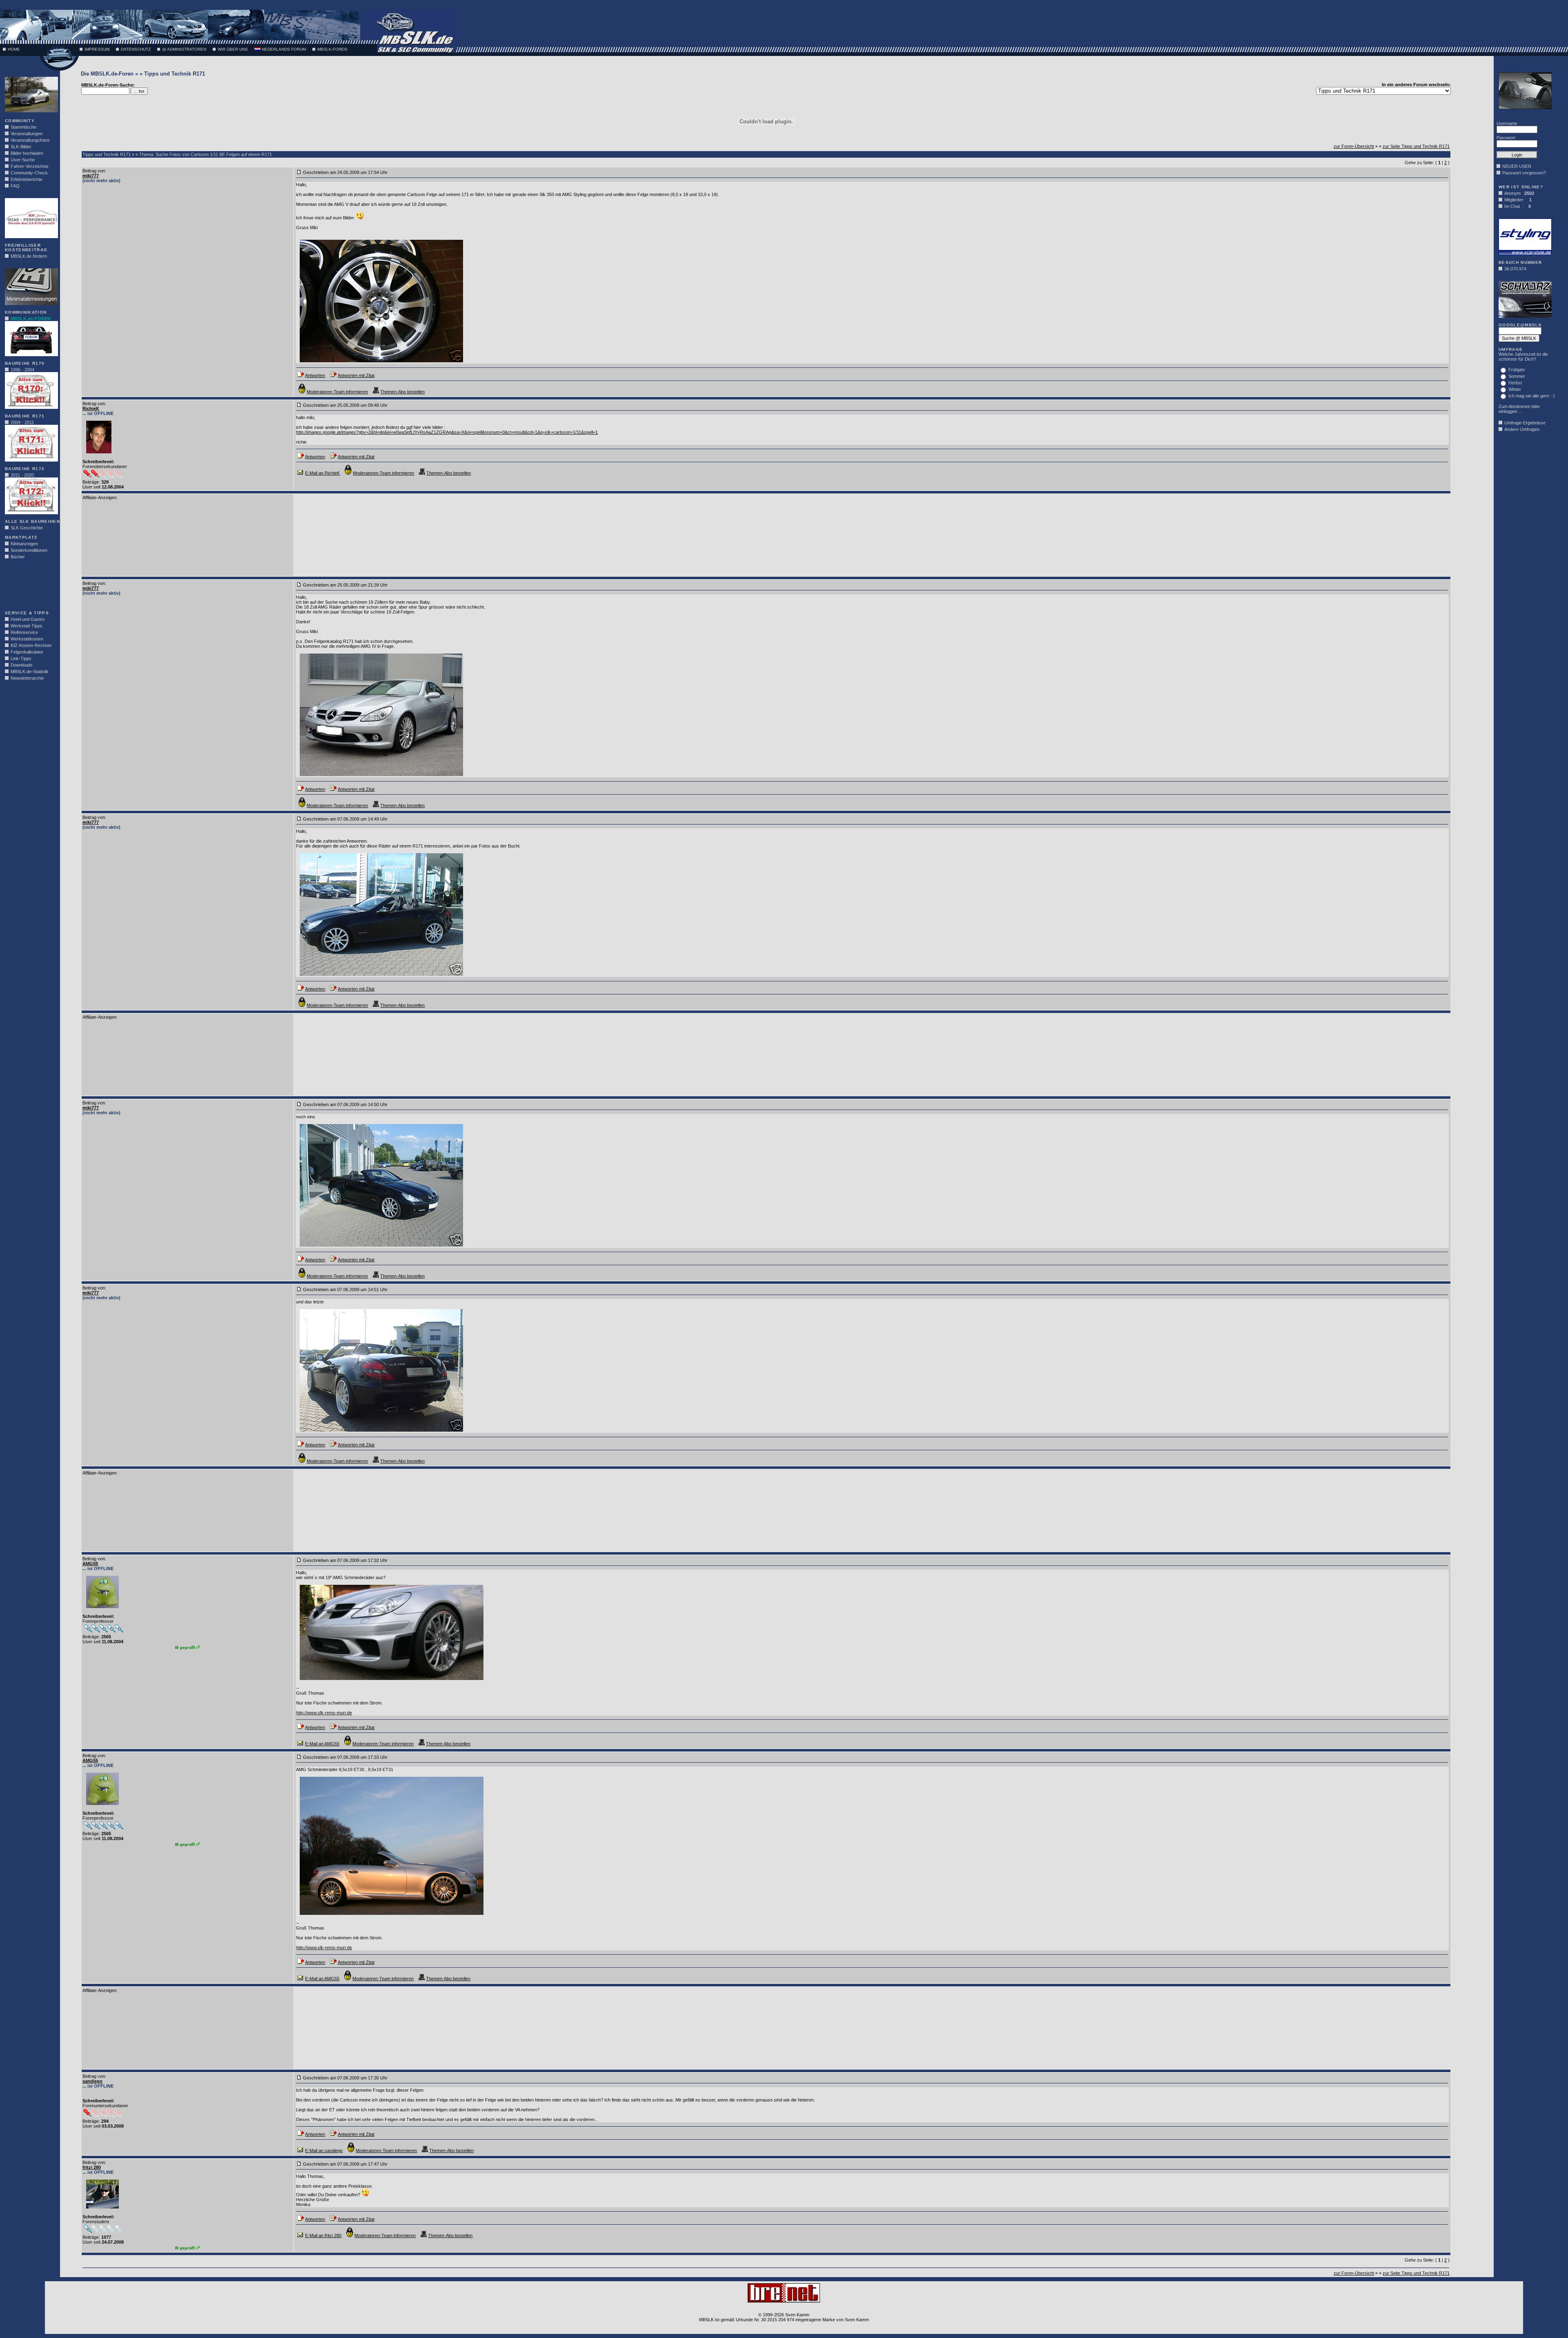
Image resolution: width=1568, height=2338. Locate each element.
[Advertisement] (29, 587)
